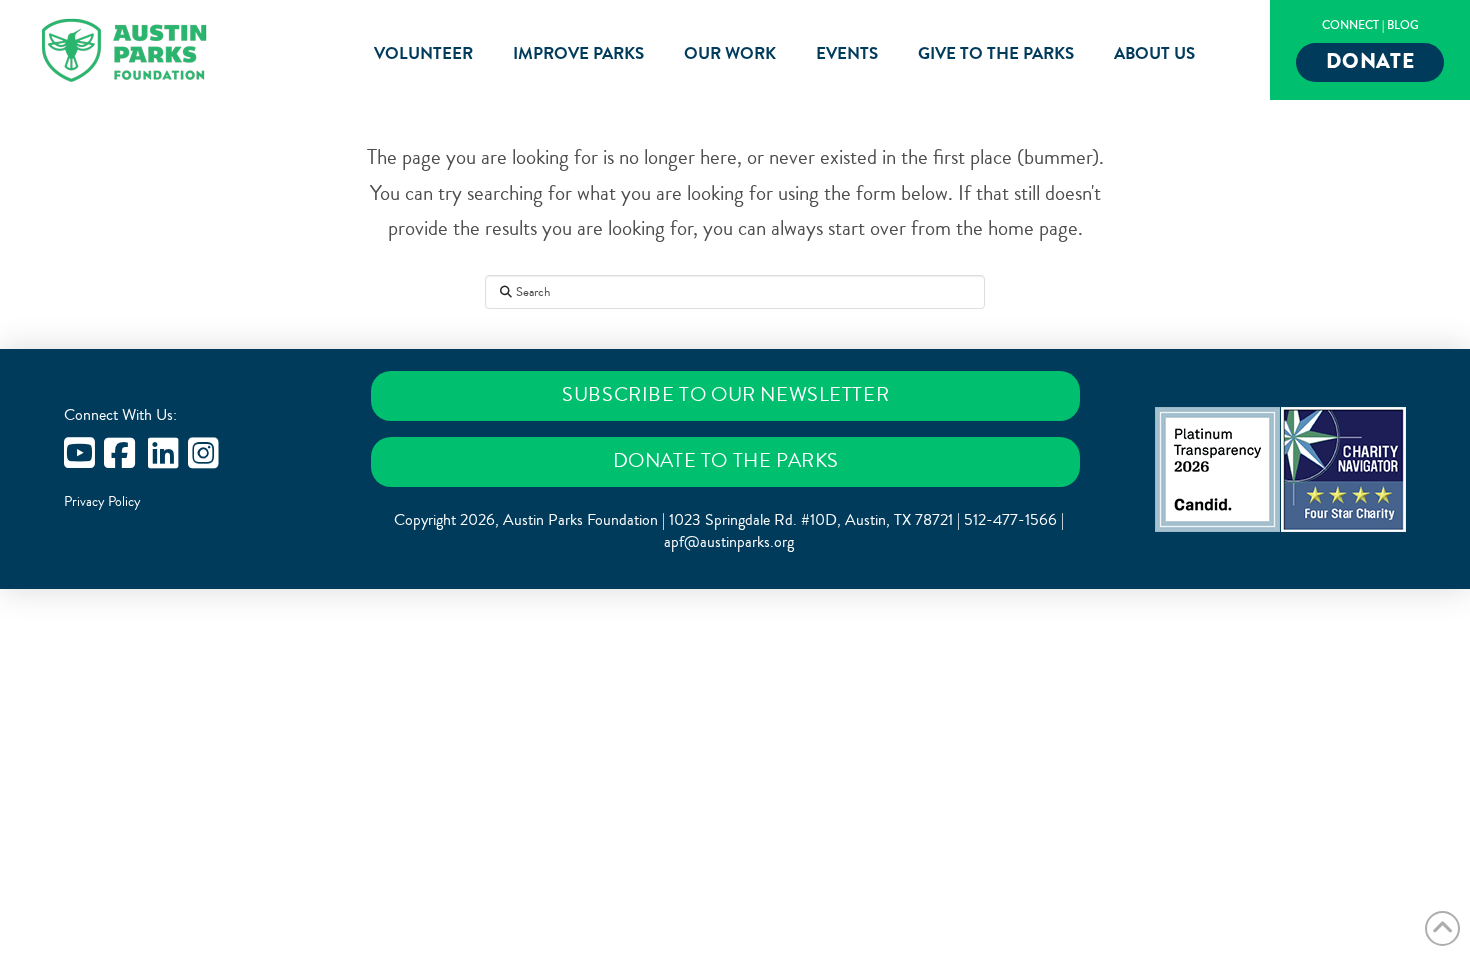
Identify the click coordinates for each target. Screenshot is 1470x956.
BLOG (1403, 25)
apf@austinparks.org (729, 542)
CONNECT (1350, 25)
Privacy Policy (102, 502)
